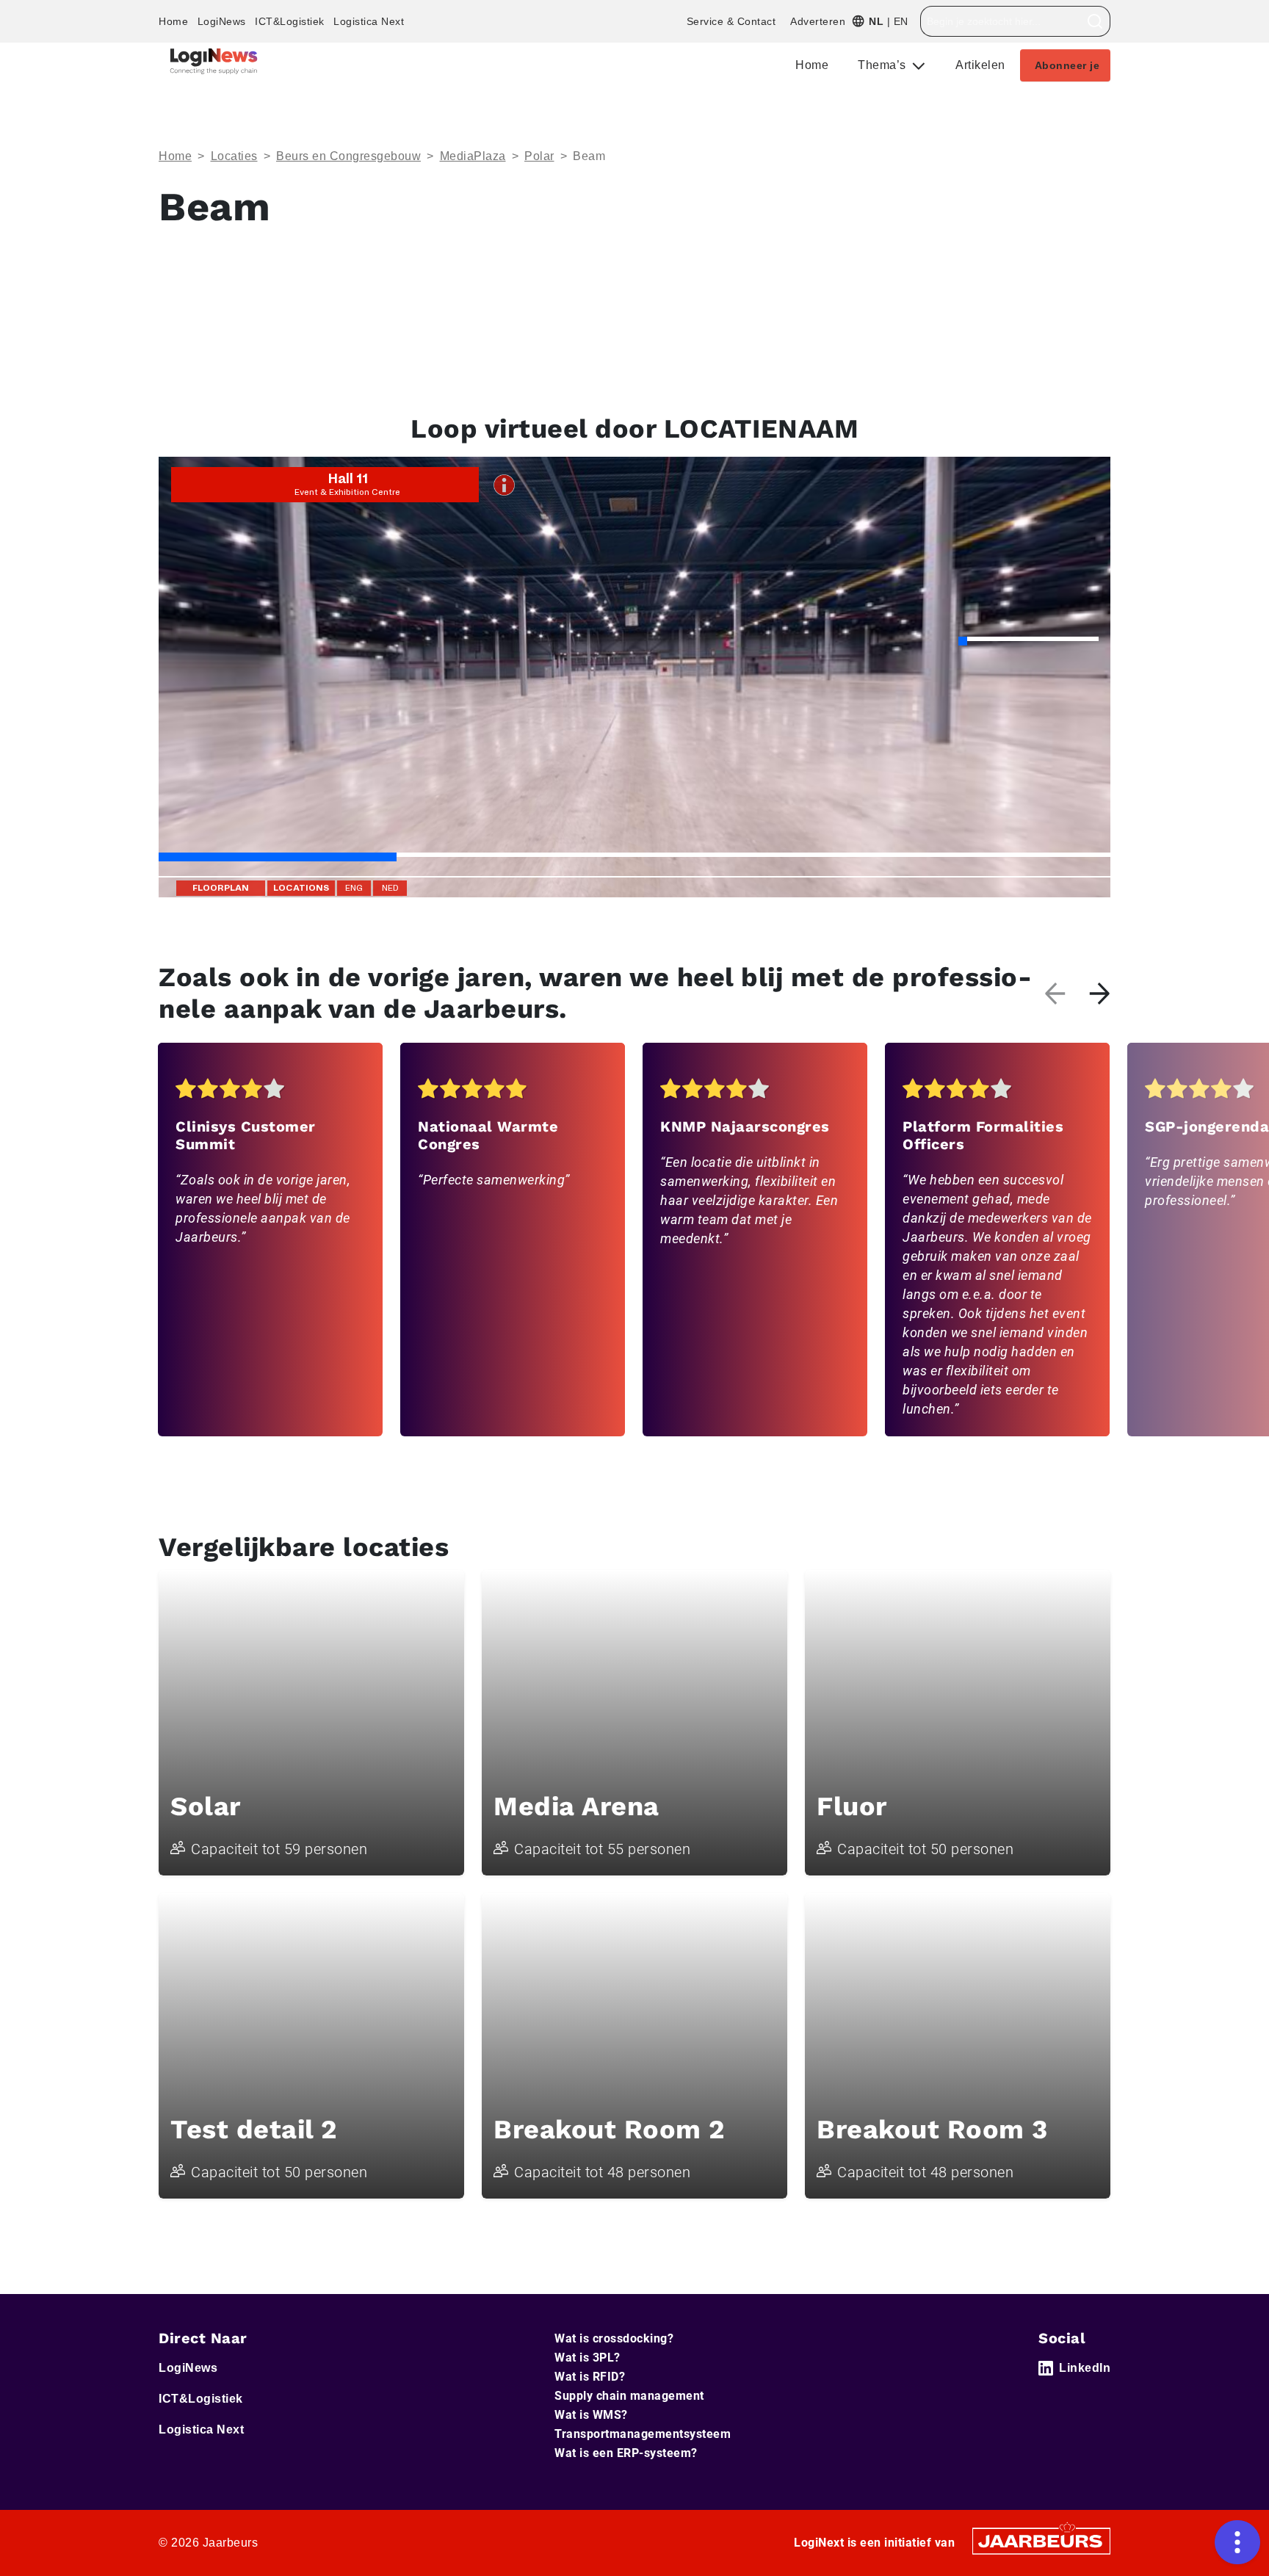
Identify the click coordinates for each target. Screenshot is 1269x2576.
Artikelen (980, 65)
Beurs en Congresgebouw (348, 156)
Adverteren (818, 21)
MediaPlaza (473, 156)
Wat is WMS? (591, 2415)
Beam (589, 156)
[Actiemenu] (1237, 2542)
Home (173, 21)
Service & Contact (731, 21)
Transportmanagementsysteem (643, 2434)
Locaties (234, 156)
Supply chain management (629, 2396)
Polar (539, 156)
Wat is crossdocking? (614, 2338)
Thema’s (883, 65)
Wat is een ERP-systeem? (626, 2453)
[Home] (214, 61)
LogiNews (222, 21)
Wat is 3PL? (587, 2358)
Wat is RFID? (590, 2377)
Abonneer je (1067, 65)
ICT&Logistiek (290, 21)
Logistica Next (369, 21)
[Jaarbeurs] (1041, 2540)
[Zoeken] (1095, 21)
